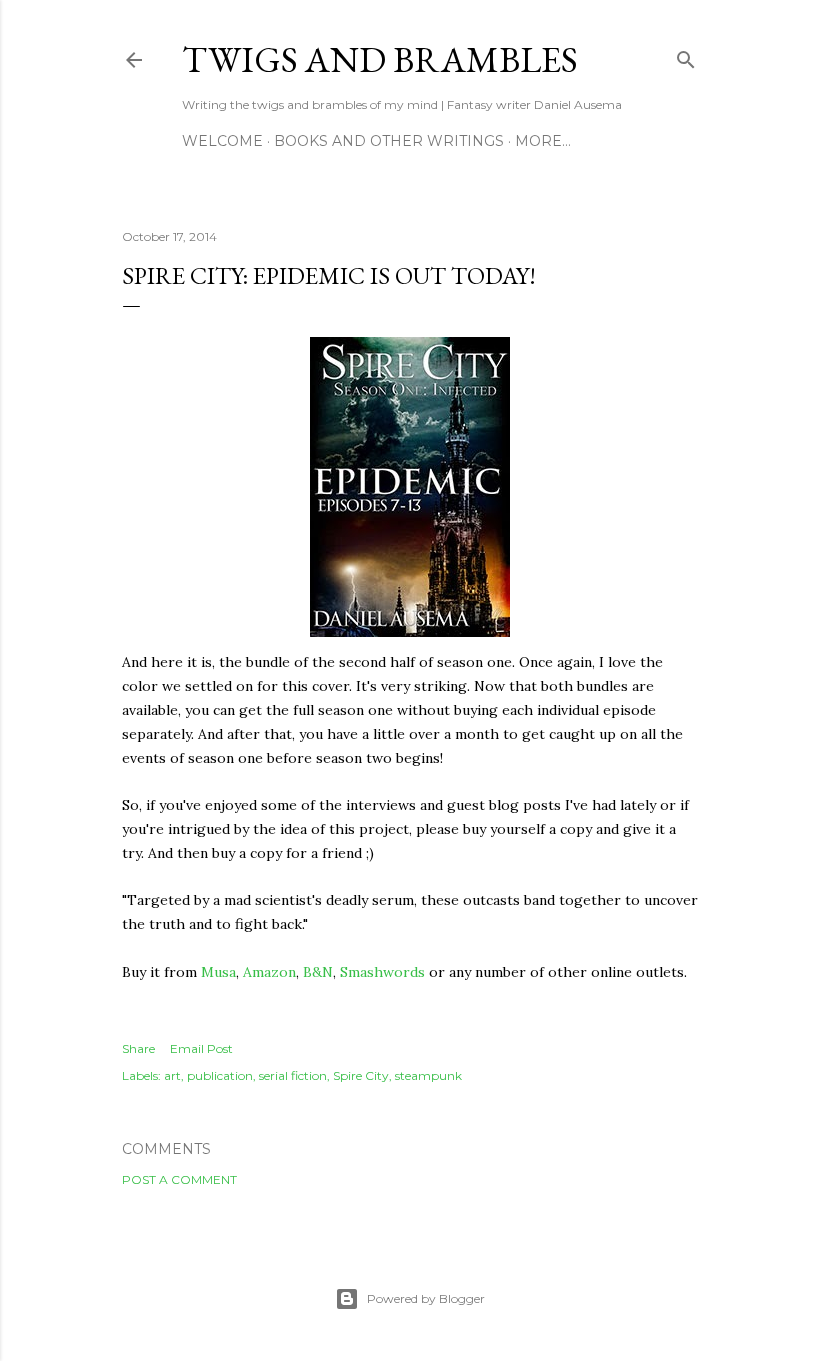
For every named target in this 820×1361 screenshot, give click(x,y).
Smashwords (382, 972)
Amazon (269, 972)
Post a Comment (179, 1179)
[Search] (686, 55)
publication (220, 1075)
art (172, 1075)
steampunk (428, 1075)
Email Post (201, 1048)
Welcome (222, 141)
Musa (218, 972)
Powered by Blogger (426, 1298)
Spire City (361, 1075)
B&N (318, 972)
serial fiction (293, 1075)
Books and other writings (389, 141)
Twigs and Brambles (380, 59)
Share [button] (138, 1048)
